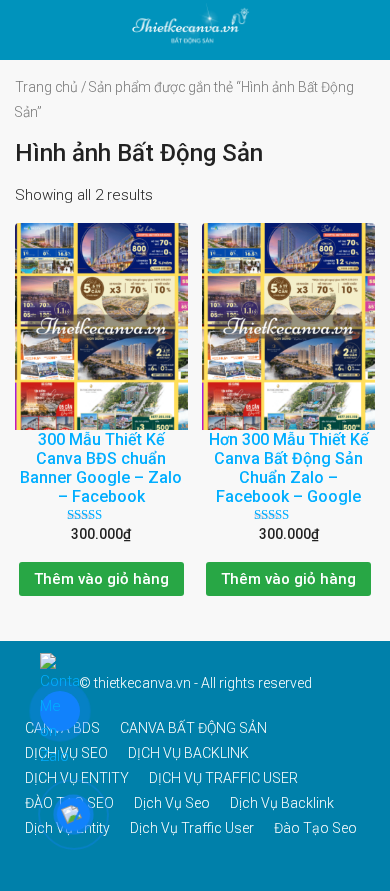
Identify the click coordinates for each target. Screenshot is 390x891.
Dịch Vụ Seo (172, 803)
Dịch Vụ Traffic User (192, 828)
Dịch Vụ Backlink (282, 803)
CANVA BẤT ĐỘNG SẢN (193, 728)
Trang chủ (46, 87)
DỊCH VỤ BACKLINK (188, 753)
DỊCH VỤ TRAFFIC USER (223, 778)
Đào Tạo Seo (315, 828)
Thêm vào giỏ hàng (101, 579)
